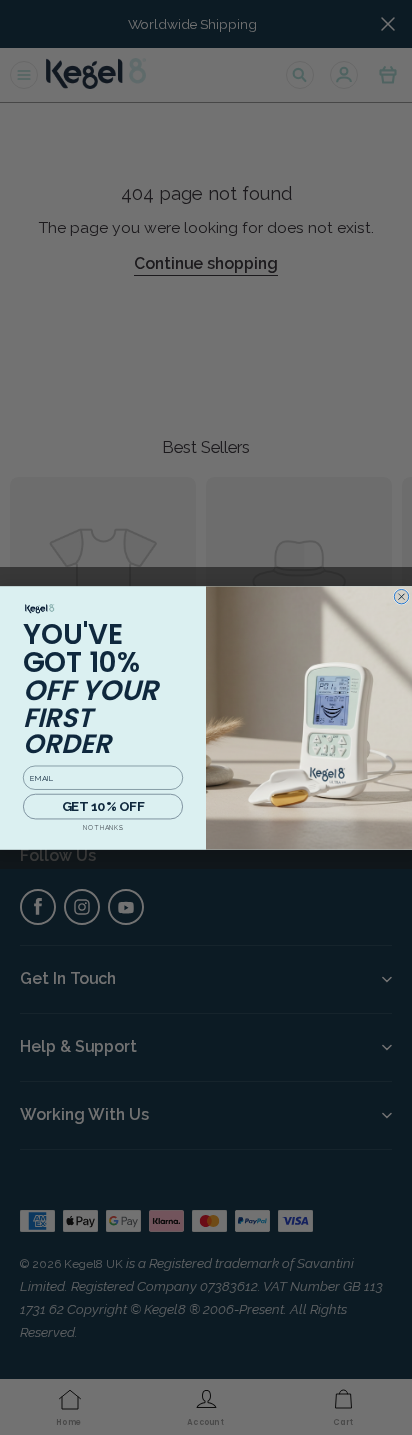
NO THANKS (103, 828)
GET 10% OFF (103, 805)
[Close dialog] (401, 596)
